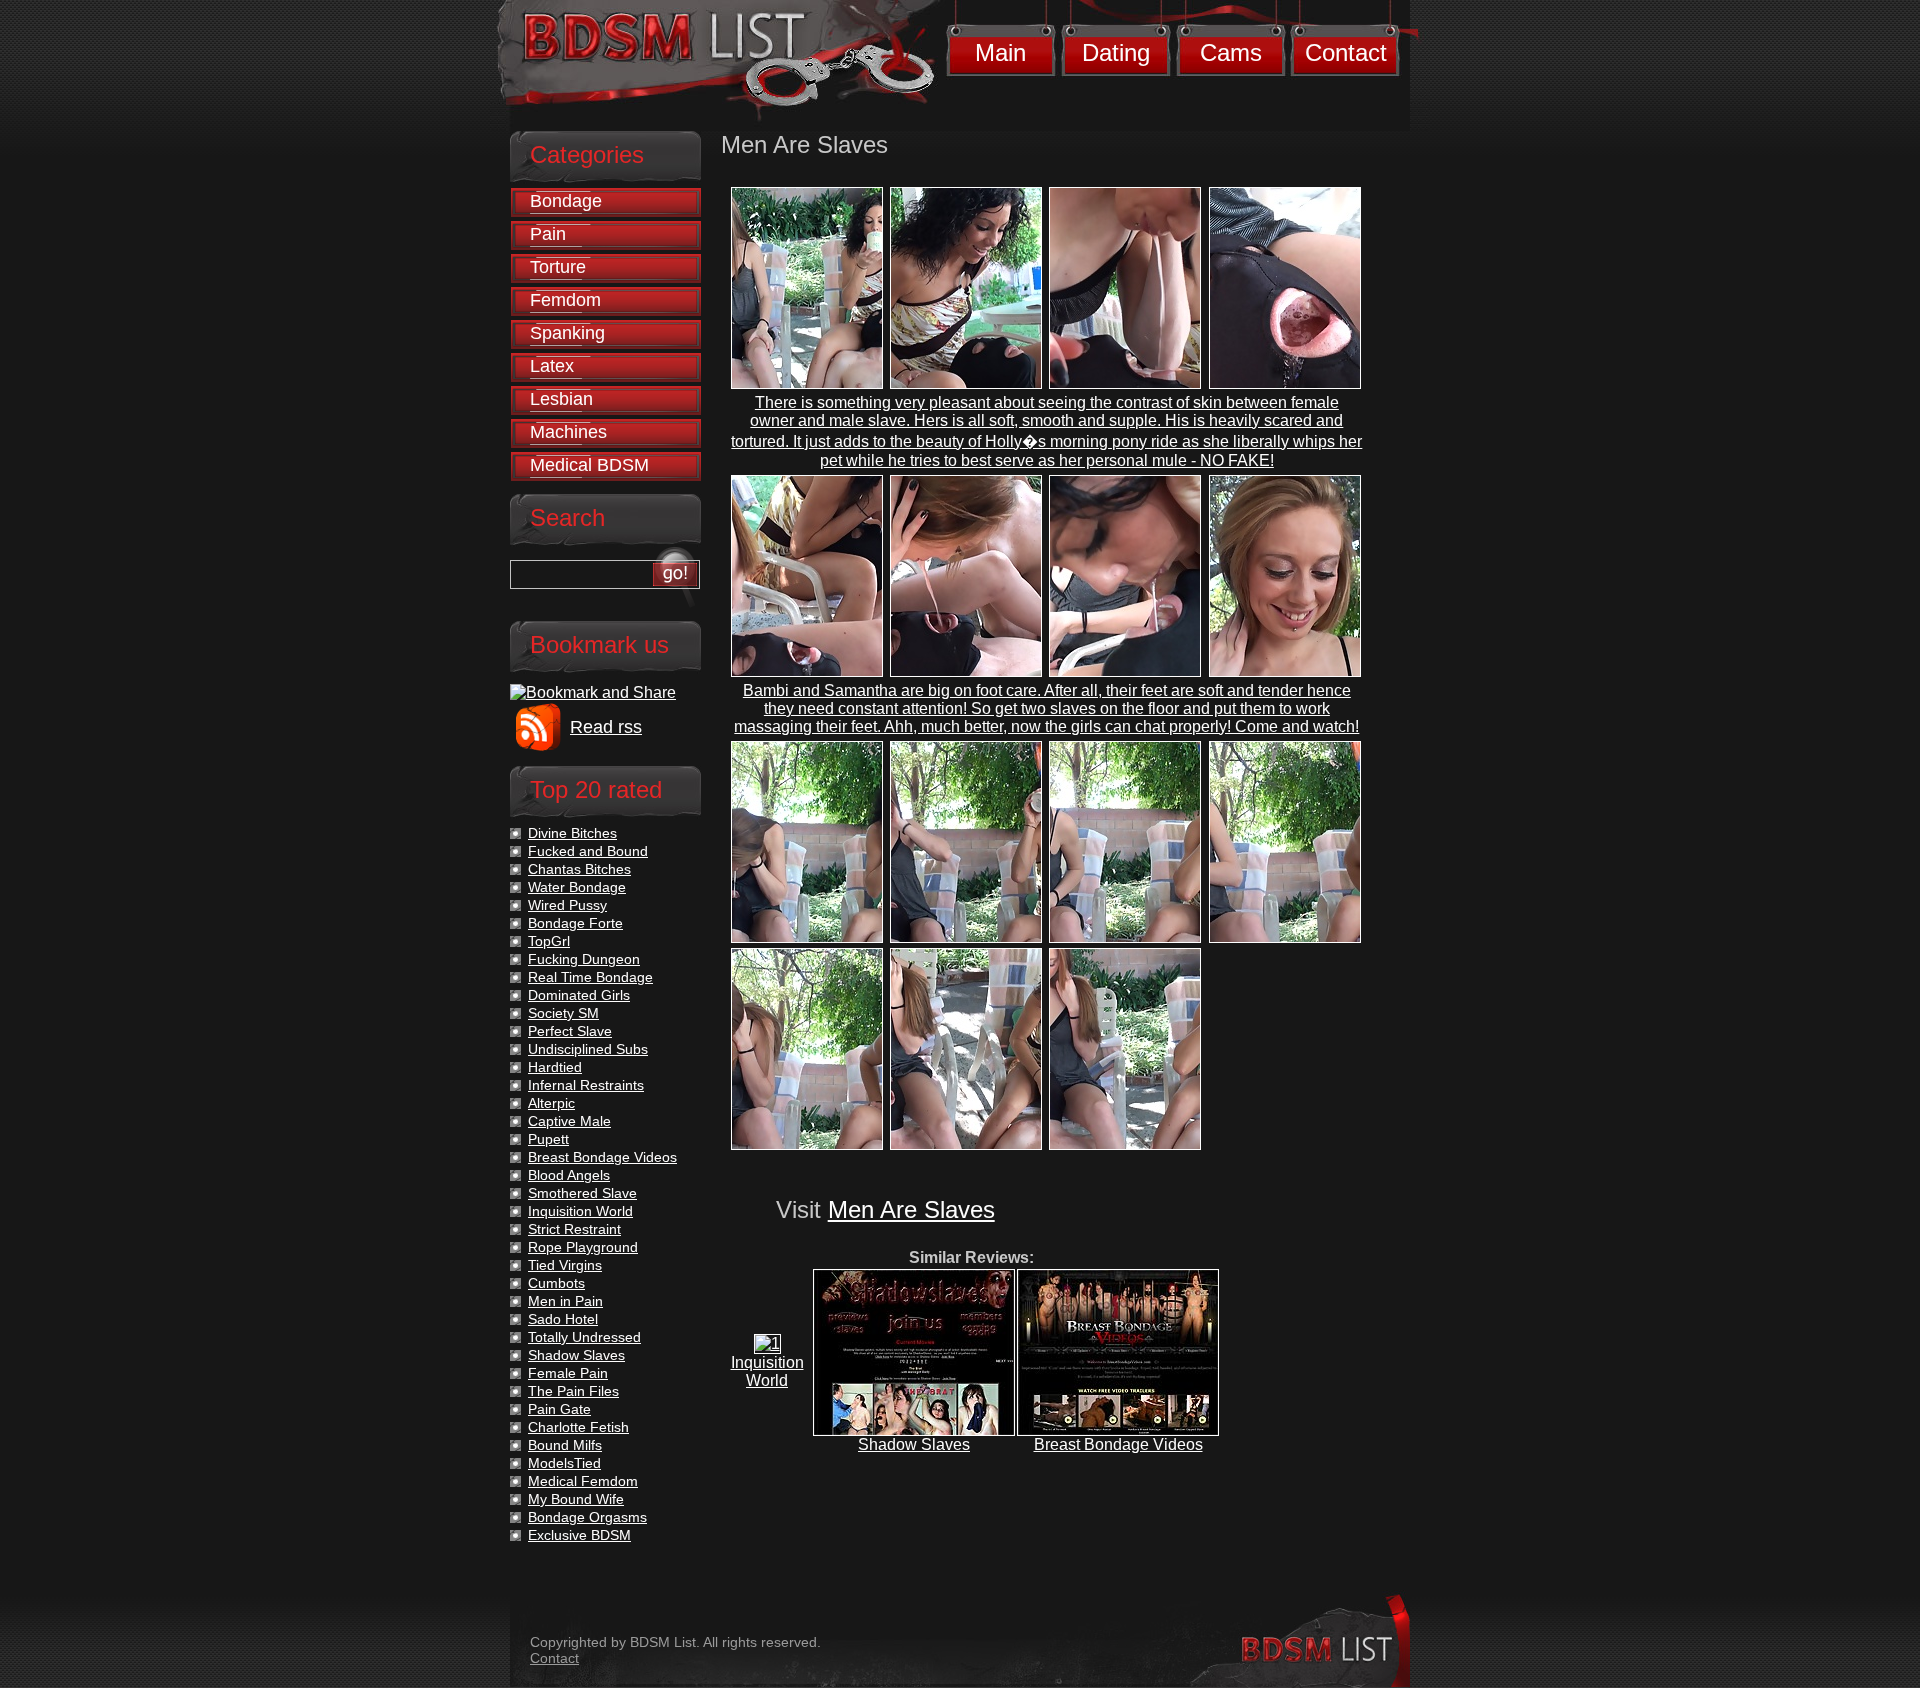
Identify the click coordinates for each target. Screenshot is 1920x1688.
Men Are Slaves (911, 1209)
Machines (568, 432)
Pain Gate (559, 1409)
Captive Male (569, 1121)
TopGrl (549, 941)
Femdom (565, 300)
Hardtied (555, 1067)
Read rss (606, 727)
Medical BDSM (589, 465)
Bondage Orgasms (587, 1517)
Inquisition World (767, 1371)
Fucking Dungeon (584, 959)
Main (1000, 52)
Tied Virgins (565, 1265)
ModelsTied (564, 1463)
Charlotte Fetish (578, 1427)
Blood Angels (569, 1175)
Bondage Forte (575, 923)
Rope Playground (583, 1247)
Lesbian (561, 399)
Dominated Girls (579, 995)
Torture (558, 267)
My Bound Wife (576, 1499)
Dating (1116, 52)
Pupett (548, 1139)
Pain (548, 234)
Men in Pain (565, 1301)
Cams (1231, 52)
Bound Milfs (565, 1445)
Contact (1346, 52)
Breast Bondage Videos (1118, 1444)
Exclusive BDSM (579, 1535)
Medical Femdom (583, 1481)
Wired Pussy (567, 905)
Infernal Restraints (586, 1085)
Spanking (567, 333)
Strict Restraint (574, 1229)
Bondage (566, 201)
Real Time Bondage (590, 977)
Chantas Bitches (579, 869)
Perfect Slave (570, 1031)
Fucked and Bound (588, 851)
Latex (552, 366)
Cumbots (556, 1283)
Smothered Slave (582, 1193)
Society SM (563, 1013)
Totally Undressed (584, 1337)
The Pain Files (573, 1391)
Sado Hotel (563, 1319)
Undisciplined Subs (588, 1049)
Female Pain (568, 1373)
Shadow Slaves (914, 1444)
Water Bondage (577, 887)
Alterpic (551, 1103)
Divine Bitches (572, 833)
